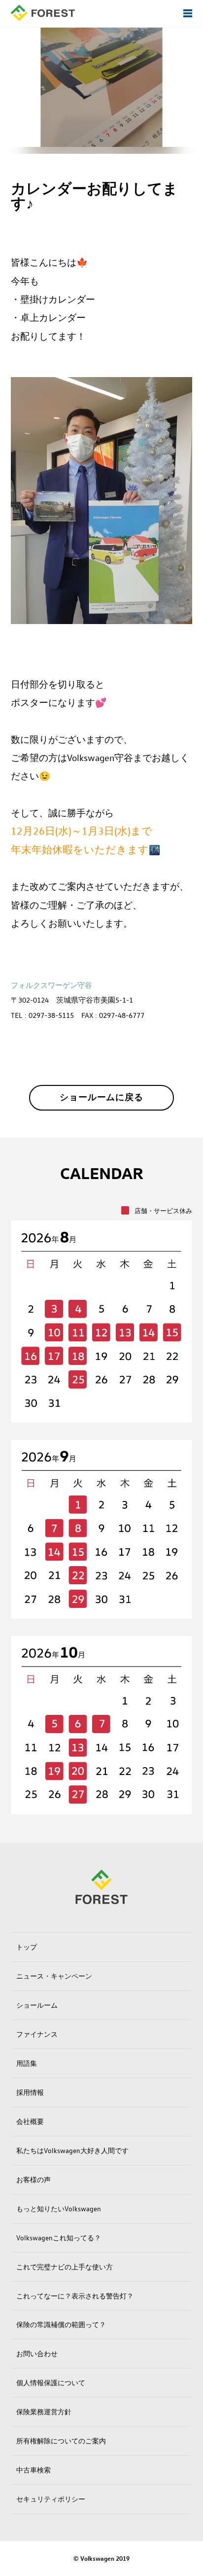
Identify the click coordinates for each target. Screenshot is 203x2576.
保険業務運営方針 (44, 2412)
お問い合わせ (37, 2353)
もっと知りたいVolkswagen (59, 2209)
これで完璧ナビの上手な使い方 (65, 2267)
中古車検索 (34, 2470)
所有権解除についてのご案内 (61, 2441)
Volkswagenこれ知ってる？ (59, 2238)
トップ (27, 1947)
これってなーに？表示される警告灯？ (75, 2296)
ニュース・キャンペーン (54, 1976)
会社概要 (30, 2121)
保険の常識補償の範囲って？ (61, 2324)
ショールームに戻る (101, 1097)
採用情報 (30, 2092)
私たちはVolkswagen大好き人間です (72, 2150)
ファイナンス (37, 2034)
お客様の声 (34, 2179)
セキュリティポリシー (51, 2499)
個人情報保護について (51, 2383)
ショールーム (37, 2005)
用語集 (27, 2063)
